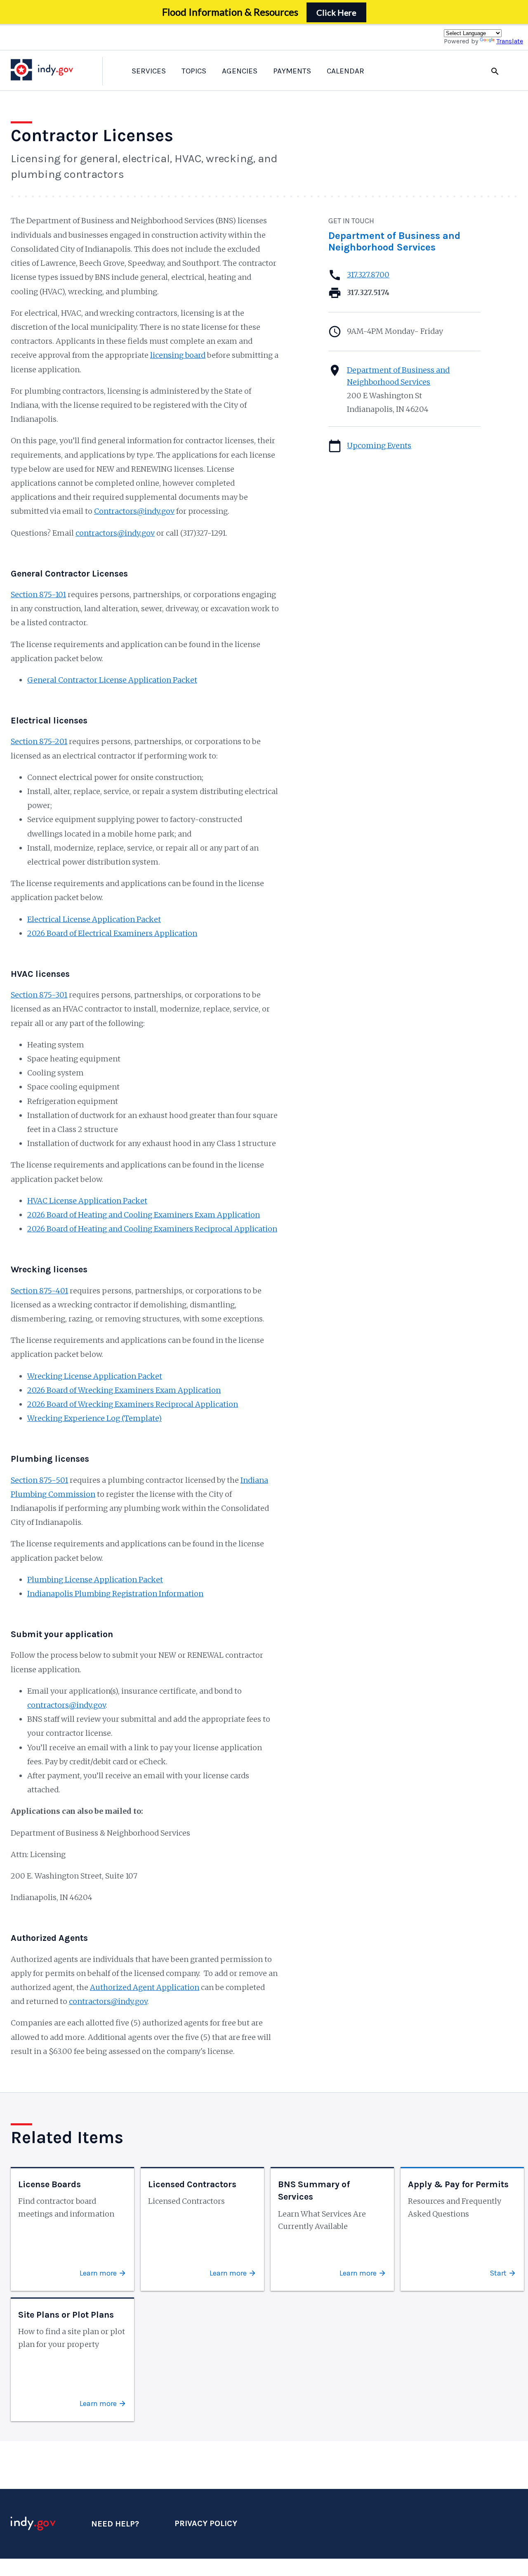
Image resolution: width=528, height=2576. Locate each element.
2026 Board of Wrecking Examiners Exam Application (124, 1390)
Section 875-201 (39, 741)
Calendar (345, 71)
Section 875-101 (38, 594)
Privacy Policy (206, 2523)
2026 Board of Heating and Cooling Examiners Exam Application (144, 1215)
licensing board (178, 355)
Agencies (240, 71)
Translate (510, 41)
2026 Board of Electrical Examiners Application (112, 933)
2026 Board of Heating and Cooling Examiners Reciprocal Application (152, 1229)
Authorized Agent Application (145, 1987)
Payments (292, 71)
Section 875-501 (39, 1480)
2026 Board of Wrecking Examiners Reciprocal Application (133, 1404)
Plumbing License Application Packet (95, 1580)
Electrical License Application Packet (94, 919)
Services (149, 71)
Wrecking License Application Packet (95, 1376)
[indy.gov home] (50, 70)
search (495, 71)
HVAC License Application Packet (87, 1201)
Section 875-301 (39, 995)
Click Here (336, 12)
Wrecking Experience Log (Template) (94, 1418)
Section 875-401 (39, 1291)
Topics (194, 71)
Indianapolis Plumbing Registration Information (115, 1594)
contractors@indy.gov (115, 533)
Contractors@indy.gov (134, 511)
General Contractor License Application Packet (112, 680)
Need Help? (115, 2524)
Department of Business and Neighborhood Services (394, 241)
